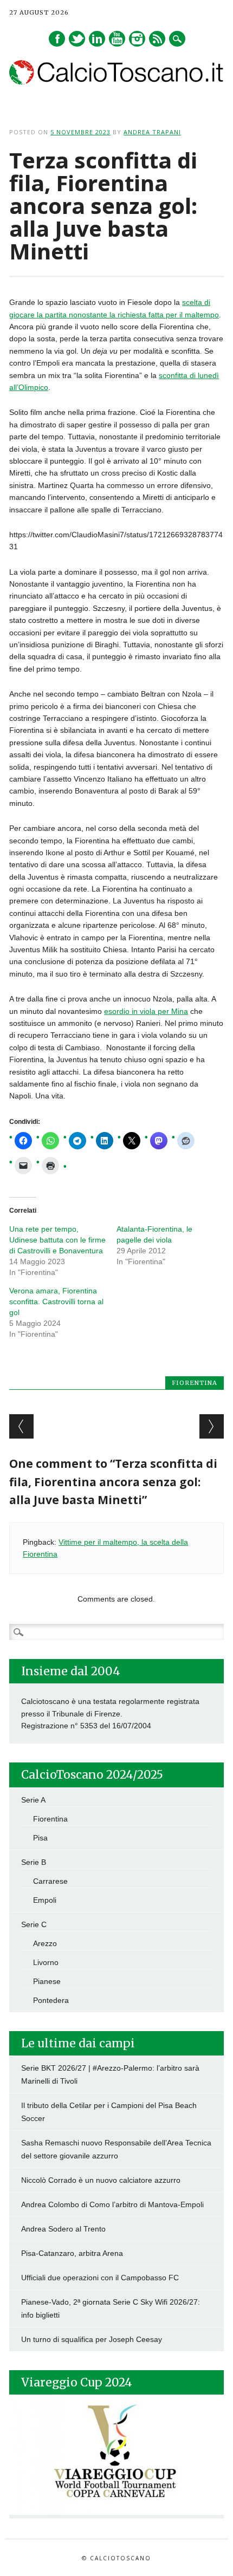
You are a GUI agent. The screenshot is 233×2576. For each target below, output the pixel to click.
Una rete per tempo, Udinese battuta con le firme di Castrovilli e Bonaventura (57, 1240)
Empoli (45, 1900)
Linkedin (97, 39)
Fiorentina (195, 1383)
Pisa (40, 1838)
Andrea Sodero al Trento (63, 2229)
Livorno (46, 1962)
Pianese (47, 1981)
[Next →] (212, 1426)
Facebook (57, 39)
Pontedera (51, 2000)
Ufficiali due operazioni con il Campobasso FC (100, 2278)
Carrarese (50, 1881)
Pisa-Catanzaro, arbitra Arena (72, 2253)
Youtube (117, 39)
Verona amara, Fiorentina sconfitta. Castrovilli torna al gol (56, 1302)
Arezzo (45, 1943)
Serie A (33, 1800)
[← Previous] (21, 1426)
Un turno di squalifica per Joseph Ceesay (92, 2339)
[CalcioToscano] (116, 82)
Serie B (34, 1862)
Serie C (34, 1924)
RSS (157, 39)
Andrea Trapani (152, 132)
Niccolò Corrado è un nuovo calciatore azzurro (101, 2180)
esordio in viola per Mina (146, 1011)
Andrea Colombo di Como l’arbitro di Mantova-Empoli (112, 2204)
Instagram (137, 39)
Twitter (77, 39)
